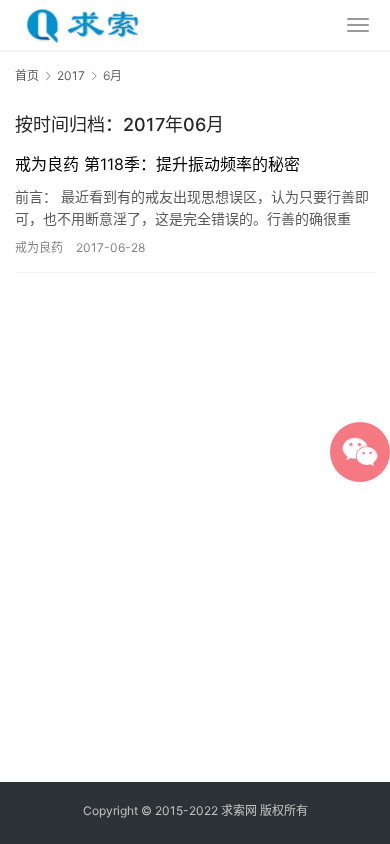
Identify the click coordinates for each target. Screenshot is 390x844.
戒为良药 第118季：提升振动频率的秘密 (157, 164)
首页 (27, 75)
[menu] (358, 25)
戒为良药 (39, 247)
